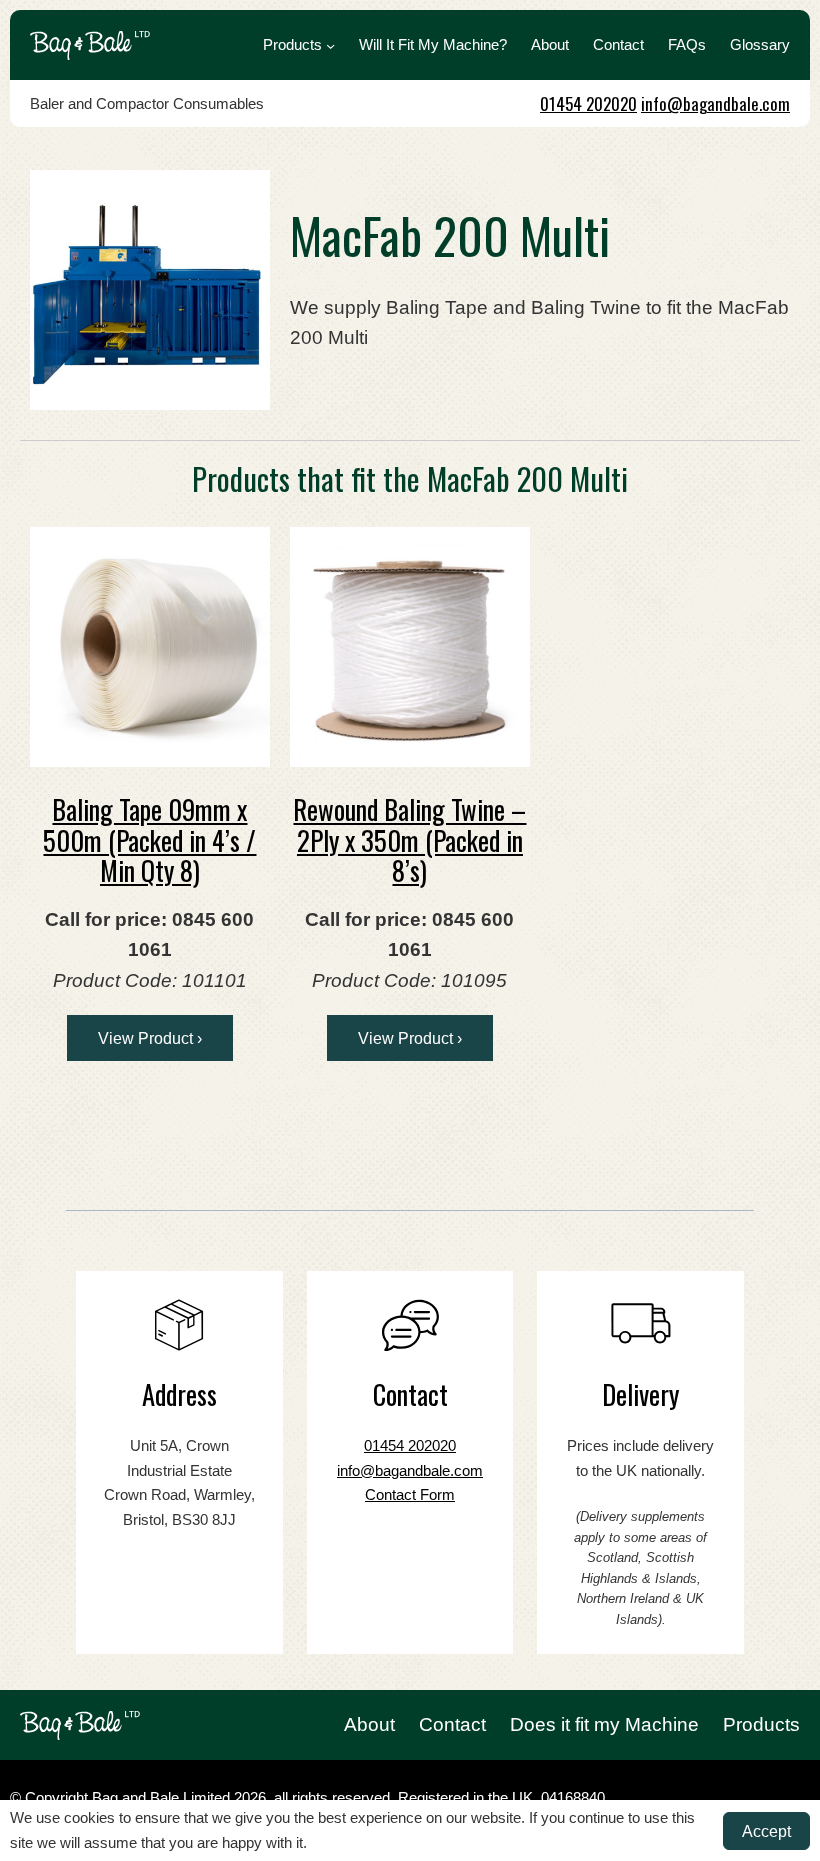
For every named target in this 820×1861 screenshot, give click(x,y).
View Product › (150, 1038)
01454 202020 (588, 103)
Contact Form (410, 1494)
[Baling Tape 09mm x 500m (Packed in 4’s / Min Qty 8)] (150, 647)
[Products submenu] (330, 45)
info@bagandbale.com (715, 103)
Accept (766, 1831)
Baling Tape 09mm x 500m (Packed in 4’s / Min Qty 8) (149, 839)
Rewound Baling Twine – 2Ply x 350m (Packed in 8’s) (409, 839)
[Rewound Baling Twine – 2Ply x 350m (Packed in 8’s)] (410, 647)
